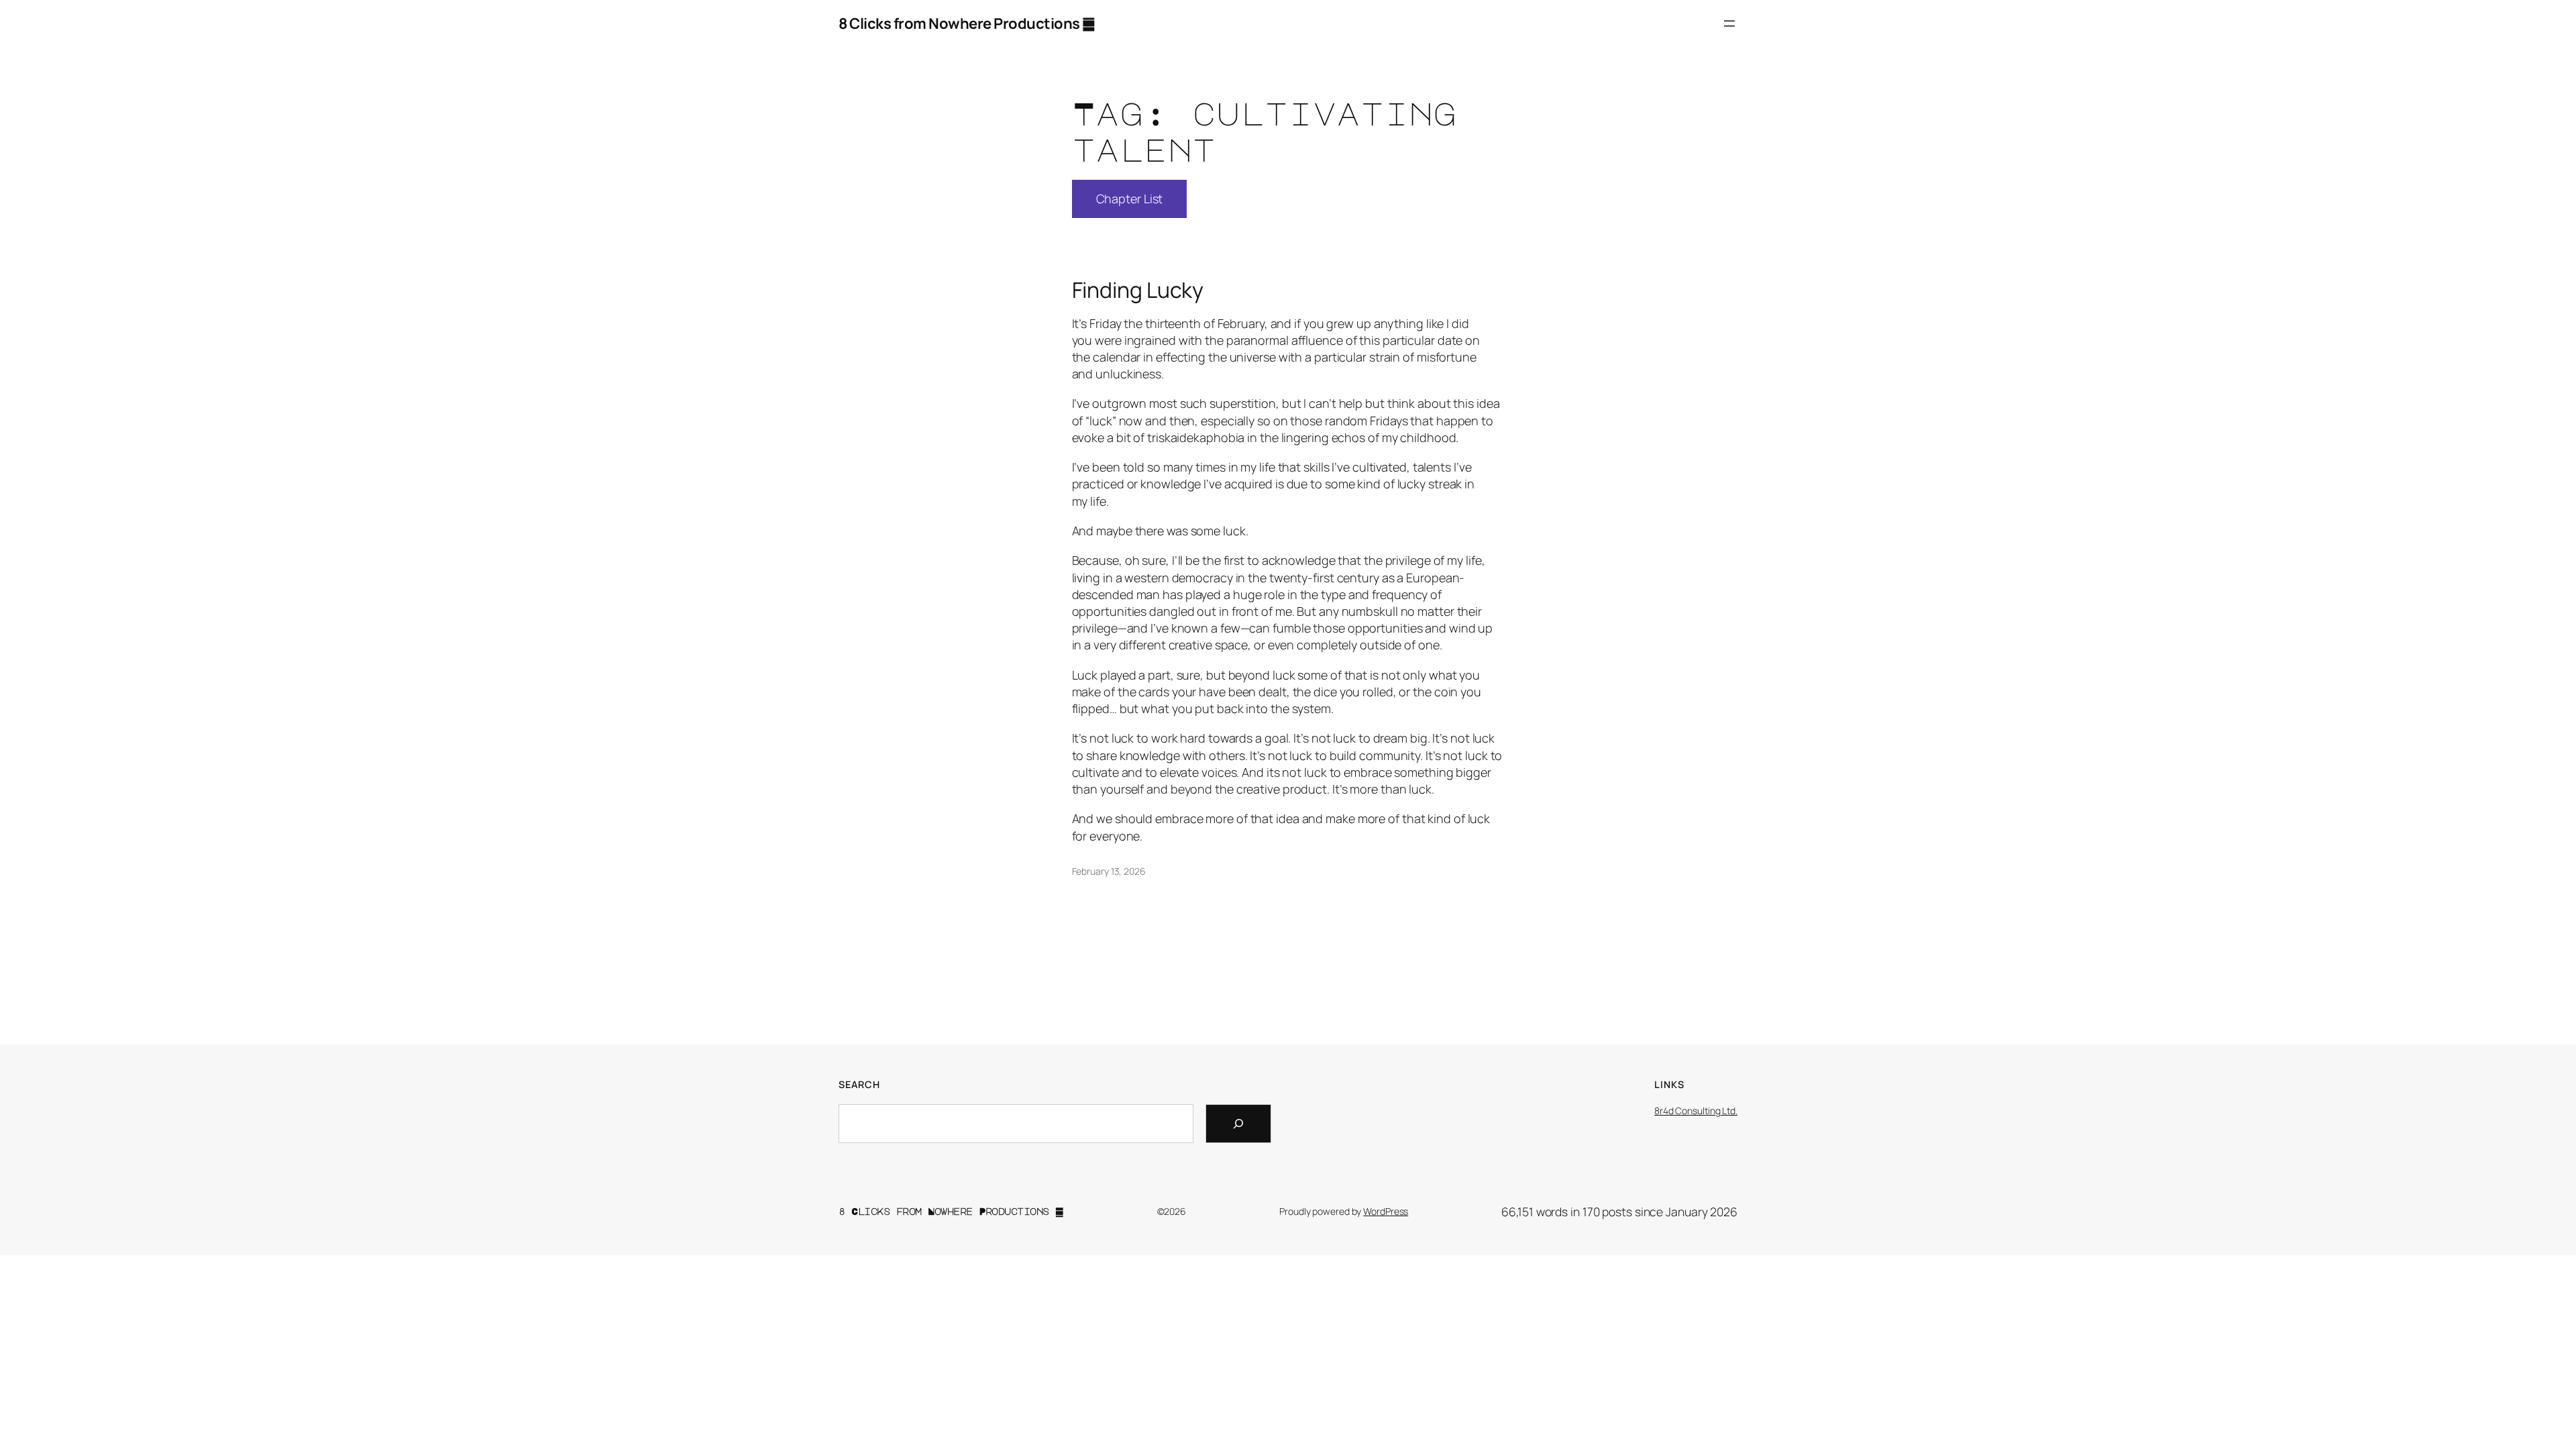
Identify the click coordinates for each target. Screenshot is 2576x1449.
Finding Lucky (1138, 290)
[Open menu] (1729, 23)
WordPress (1386, 1211)
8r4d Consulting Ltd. (1696, 1111)
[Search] (1238, 1124)
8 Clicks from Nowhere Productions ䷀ (967, 23)
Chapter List (1130, 199)
